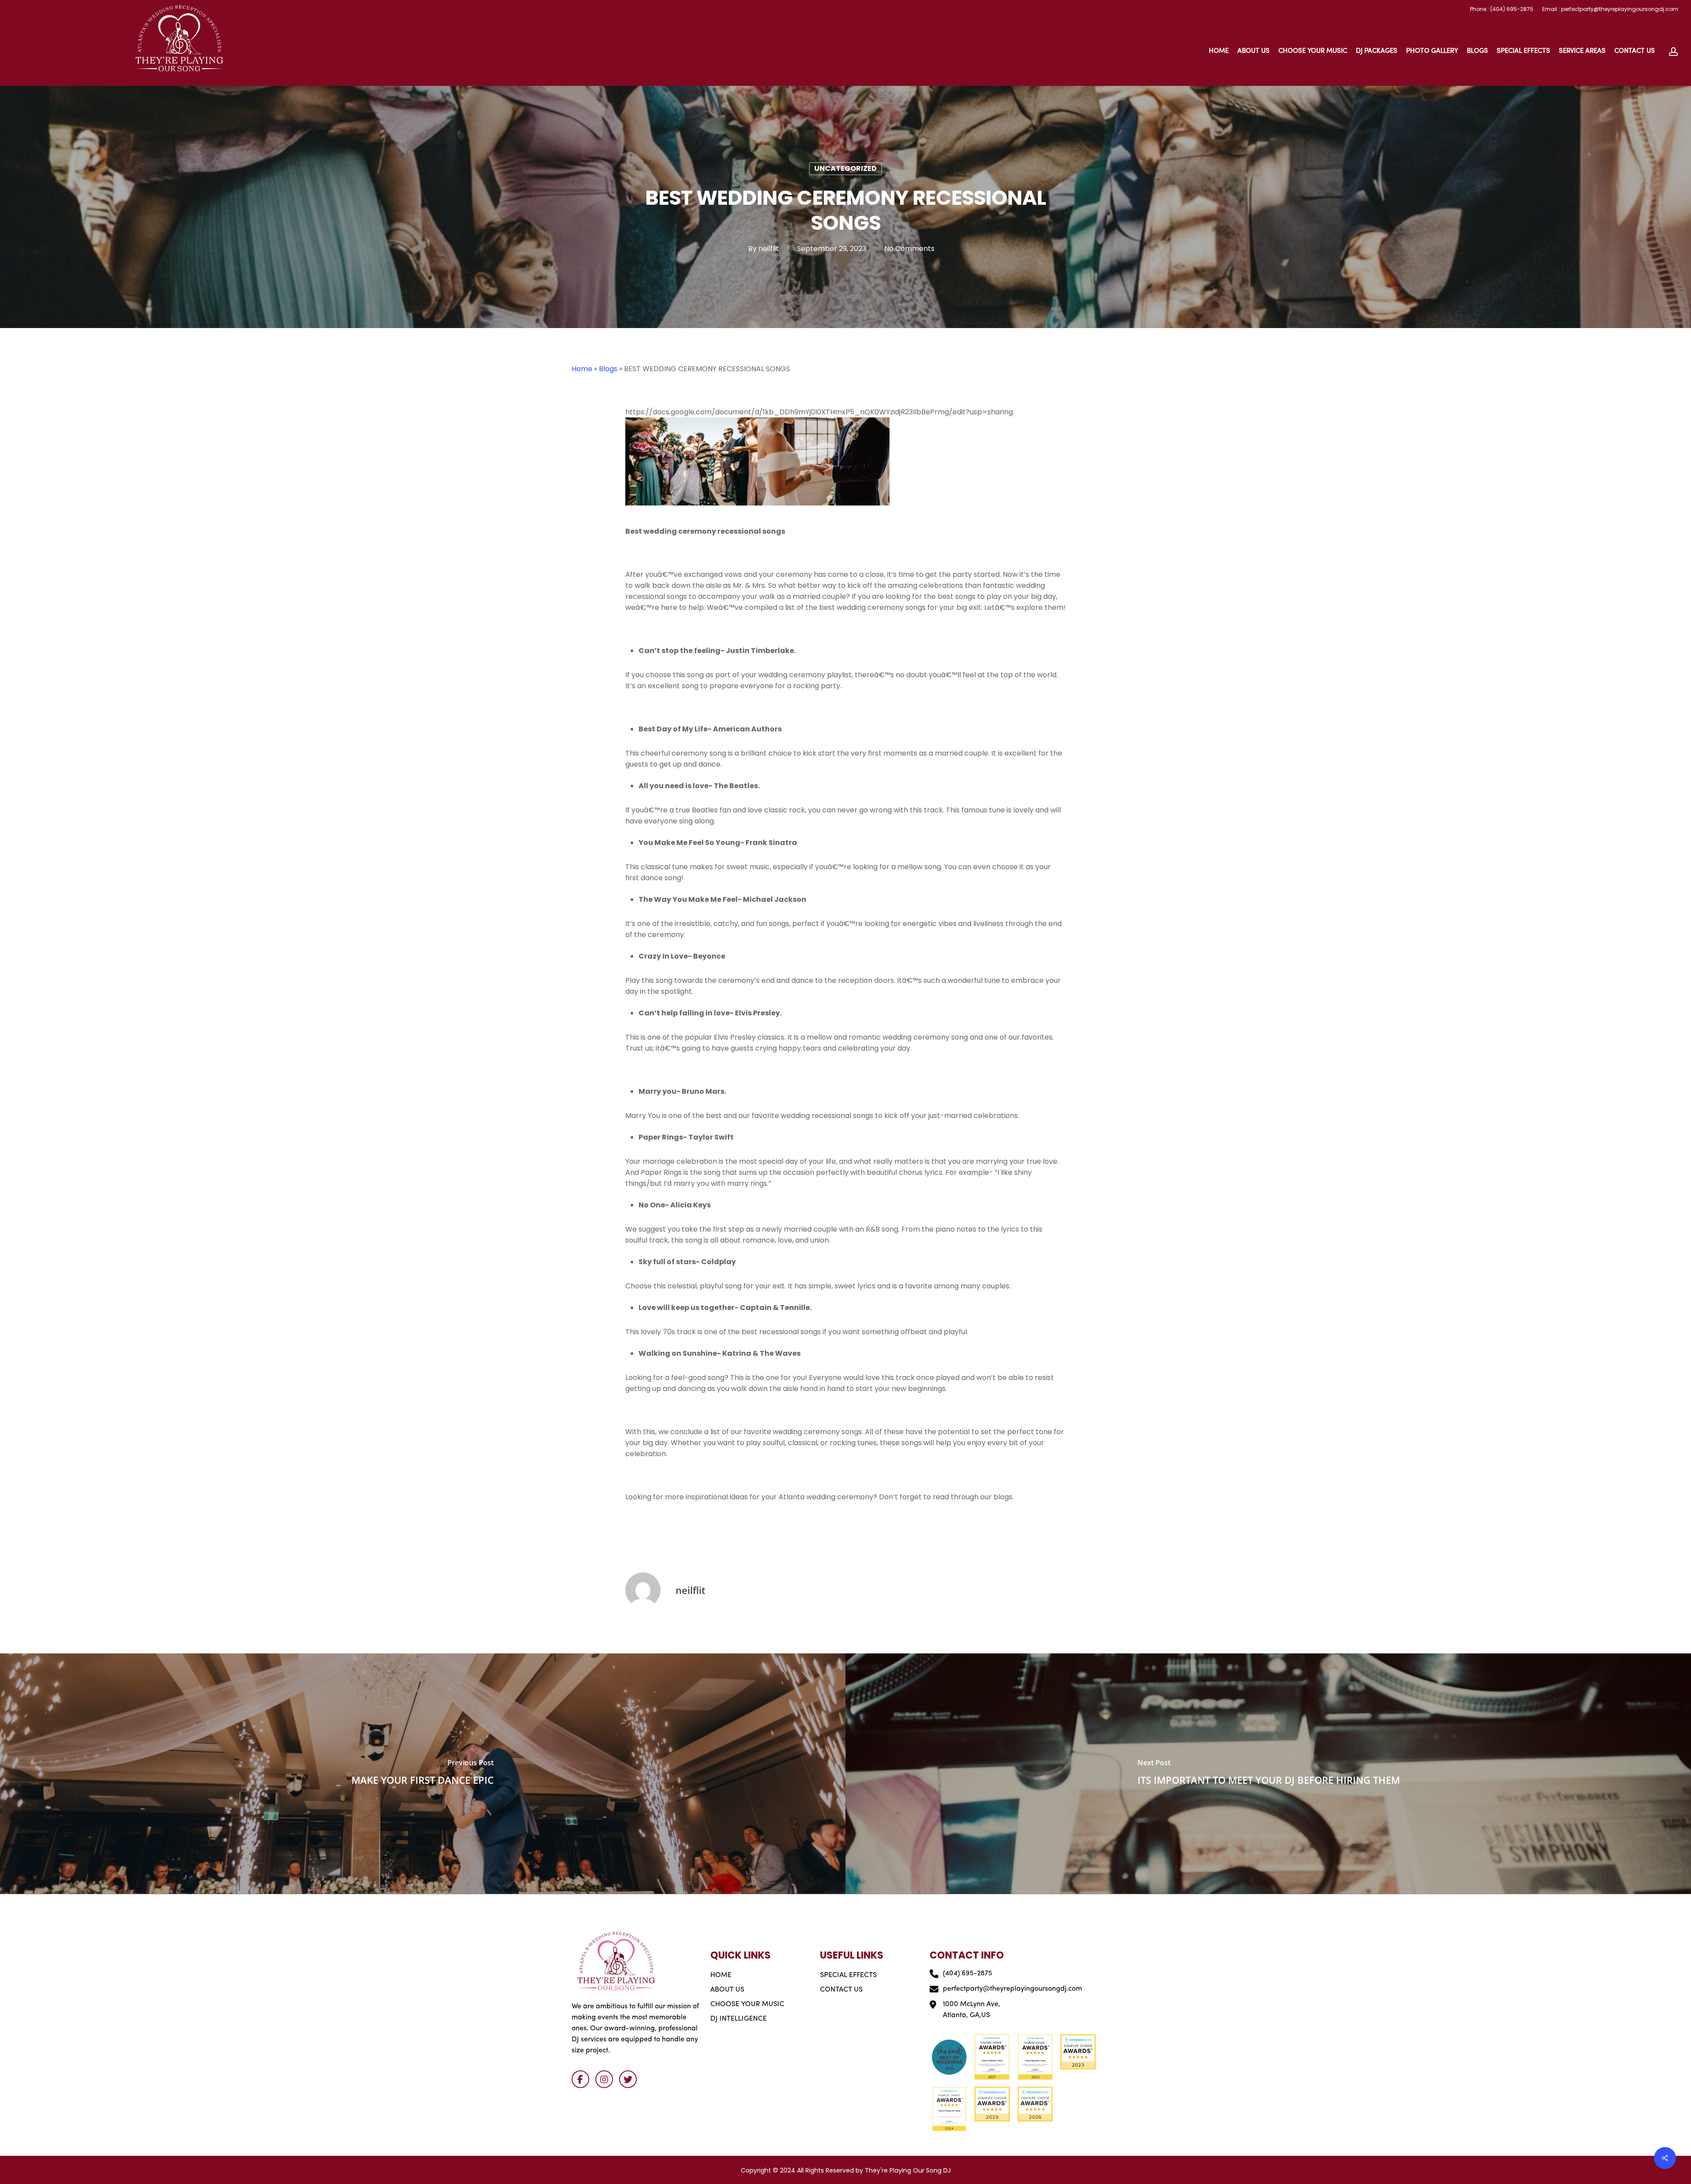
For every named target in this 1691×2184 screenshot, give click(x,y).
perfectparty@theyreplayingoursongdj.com (1012, 1989)
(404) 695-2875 (967, 1974)
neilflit (769, 249)
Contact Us (841, 1990)
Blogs (608, 369)
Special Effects (848, 1975)
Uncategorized (845, 168)
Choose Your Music (747, 2004)
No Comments (909, 249)
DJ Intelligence (738, 2019)
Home (582, 369)
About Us (727, 1990)
